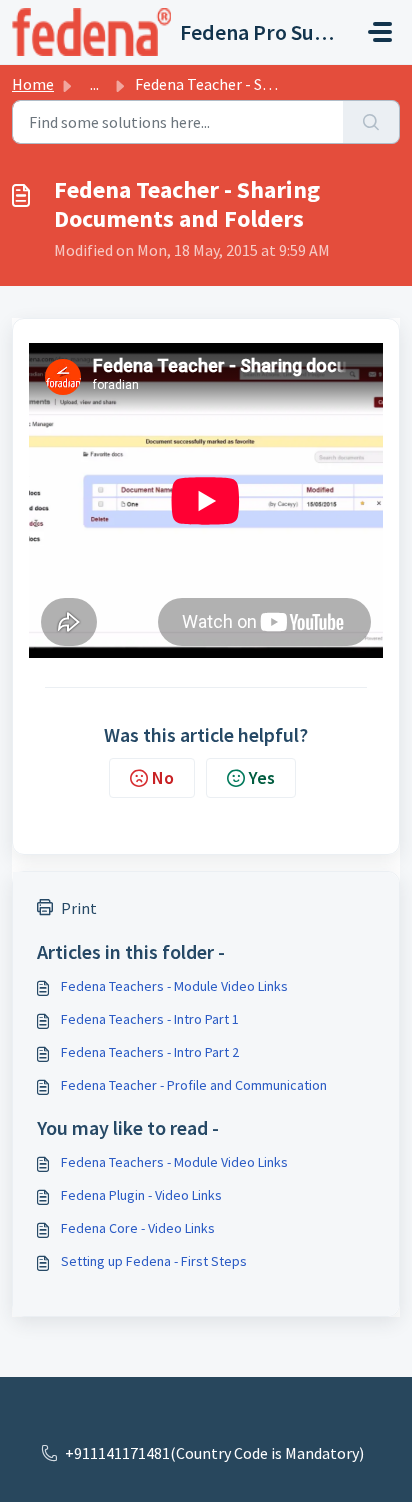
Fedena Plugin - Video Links (141, 1195)
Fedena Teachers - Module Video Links (174, 986)
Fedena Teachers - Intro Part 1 (150, 1019)
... (94, 84)
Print (79, 908)
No (163, 777)
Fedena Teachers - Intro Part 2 (150, 1052)
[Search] (371, 122)
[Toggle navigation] (380, 32)
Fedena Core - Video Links (138, 1228)
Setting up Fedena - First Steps (154, 1261)
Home (33, 84)
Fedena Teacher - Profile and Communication (194, 1085)
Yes (262, 777)
